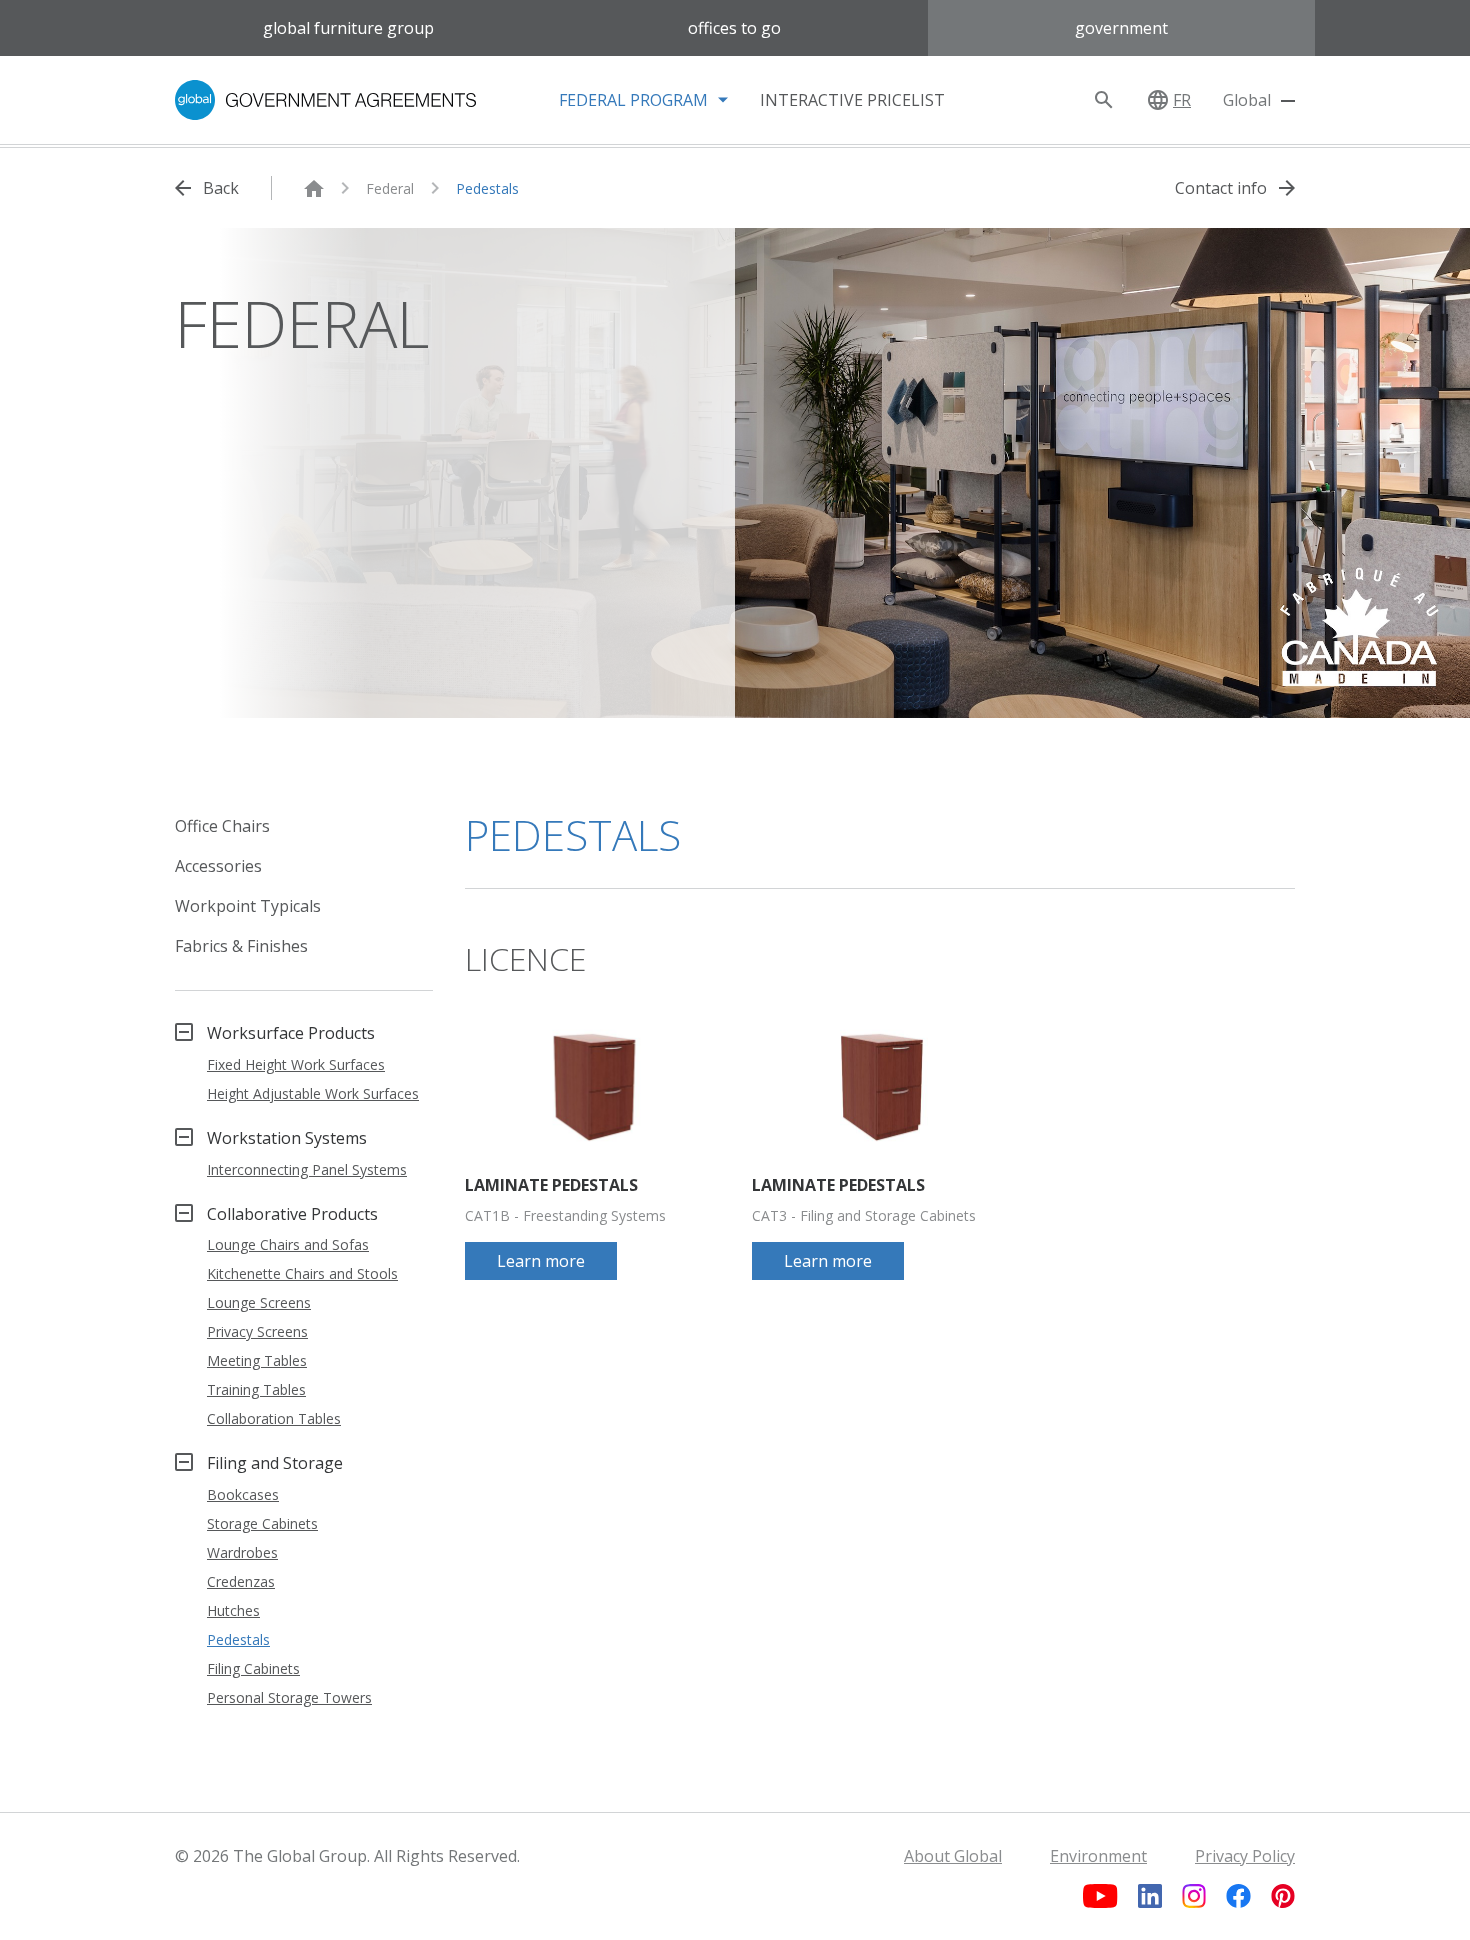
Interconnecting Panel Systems (307, 1169)
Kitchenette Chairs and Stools (302, 1273)
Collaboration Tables (274, 1418)
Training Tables (256, 1389)
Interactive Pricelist (852, 100)
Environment (1098, 1856)
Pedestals (487, 188)
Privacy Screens (257, 1331)
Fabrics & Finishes (241, 946)
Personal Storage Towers (289, 1697)
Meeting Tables (257, 1360)
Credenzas (241, 1581)
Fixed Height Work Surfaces (296, 1064)
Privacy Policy (1245, 1856)
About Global (953, 1856)
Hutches (233, 1610)
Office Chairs (222, 826)
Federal (390, 188)
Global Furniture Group (348, 28)
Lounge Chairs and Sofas (288, 1244)
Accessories (218, 866)
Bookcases (243, 1494)
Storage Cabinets (262, 1523)
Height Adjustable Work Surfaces (313, 1093)
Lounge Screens (259, 1302)
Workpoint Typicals (248, 906)
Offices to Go (734, 28)
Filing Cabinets (253, 1668)
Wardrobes (242, 1552)
